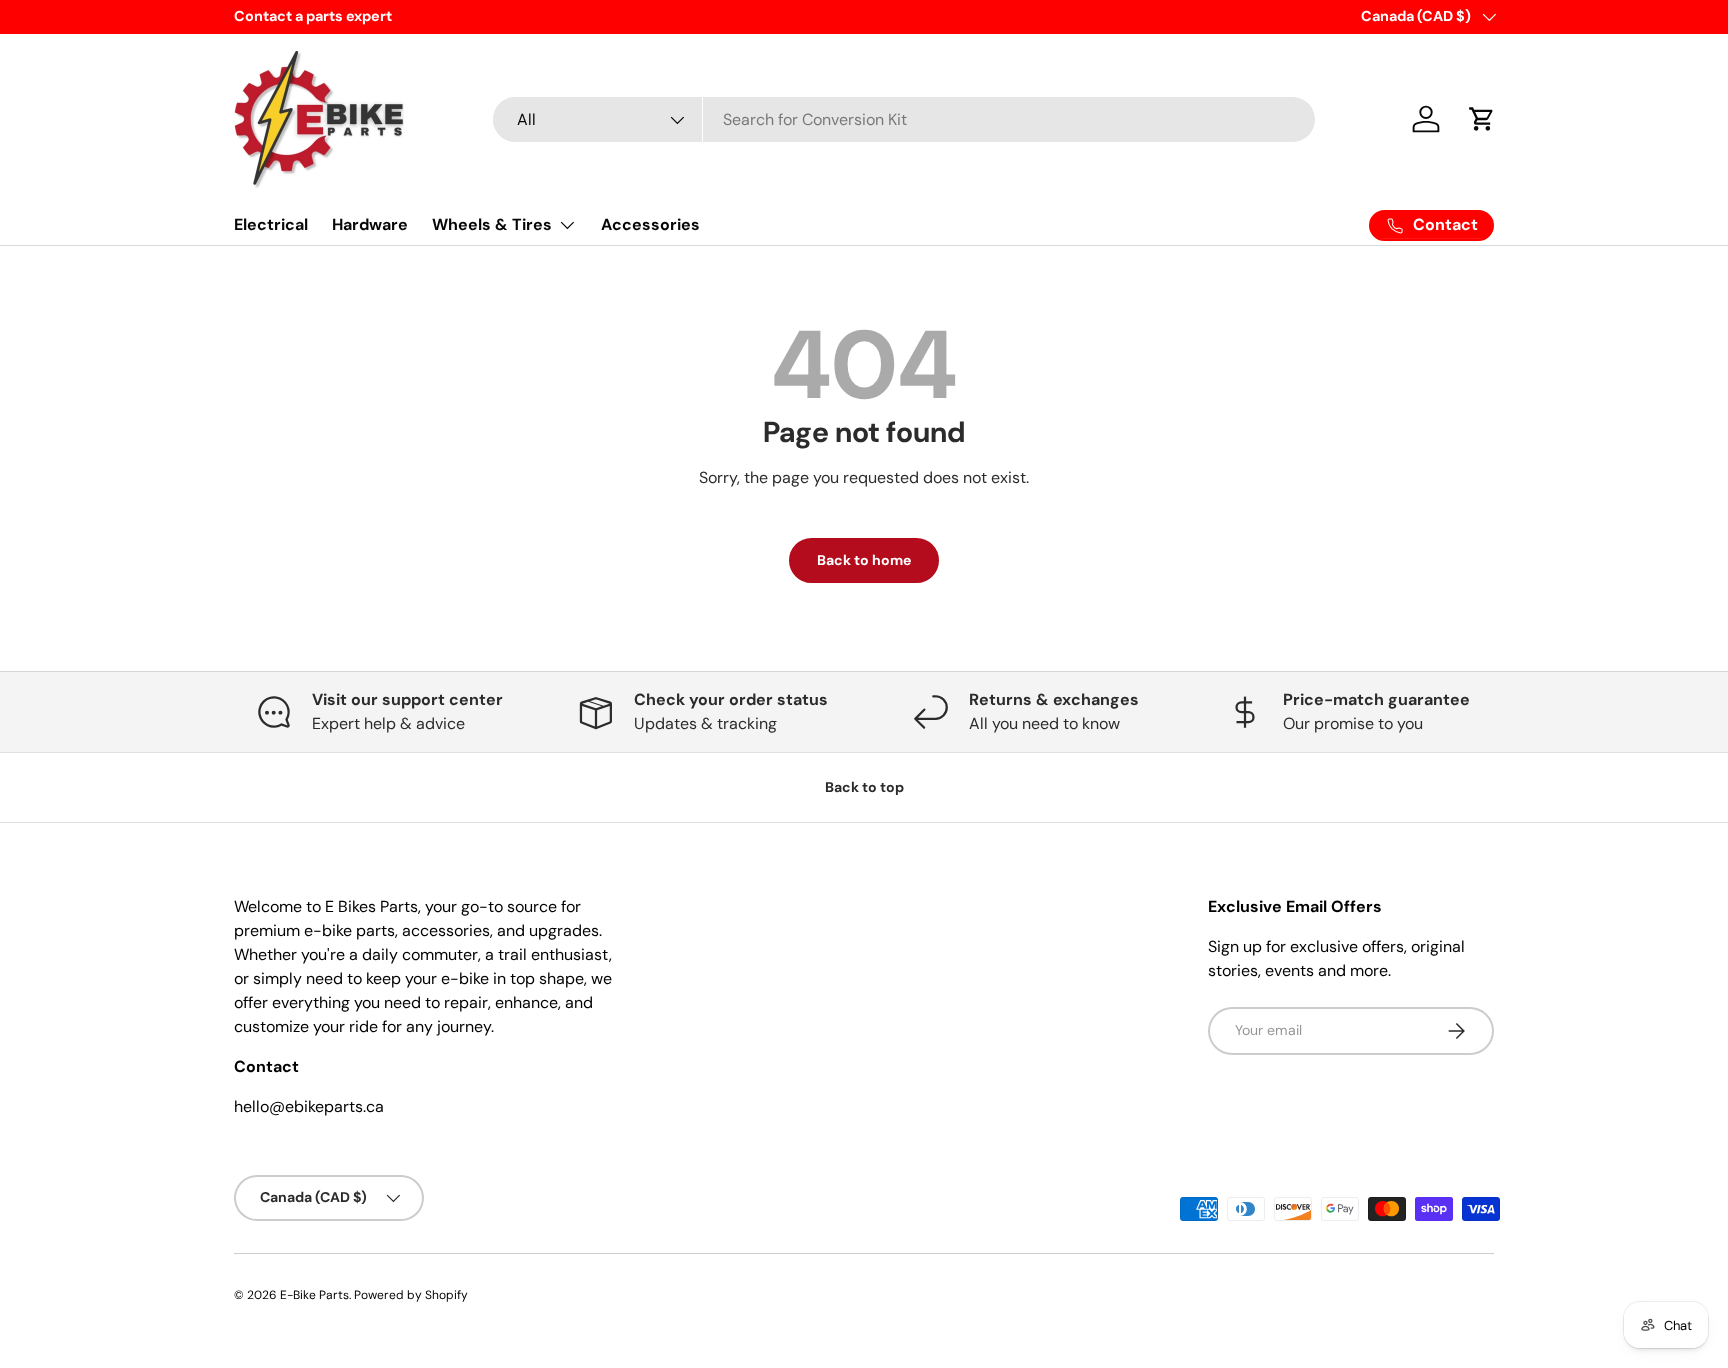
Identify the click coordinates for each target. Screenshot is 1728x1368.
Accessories (650, 224)
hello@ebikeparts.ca (309, 1106)
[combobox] (904, 119)
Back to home (864, 560)
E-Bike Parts (314, 1295)
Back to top (864, 787)
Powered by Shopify (411, 1295)
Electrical (271, 224)
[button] (1482, 119)
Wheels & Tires (492, 224)
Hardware (370, 224)
